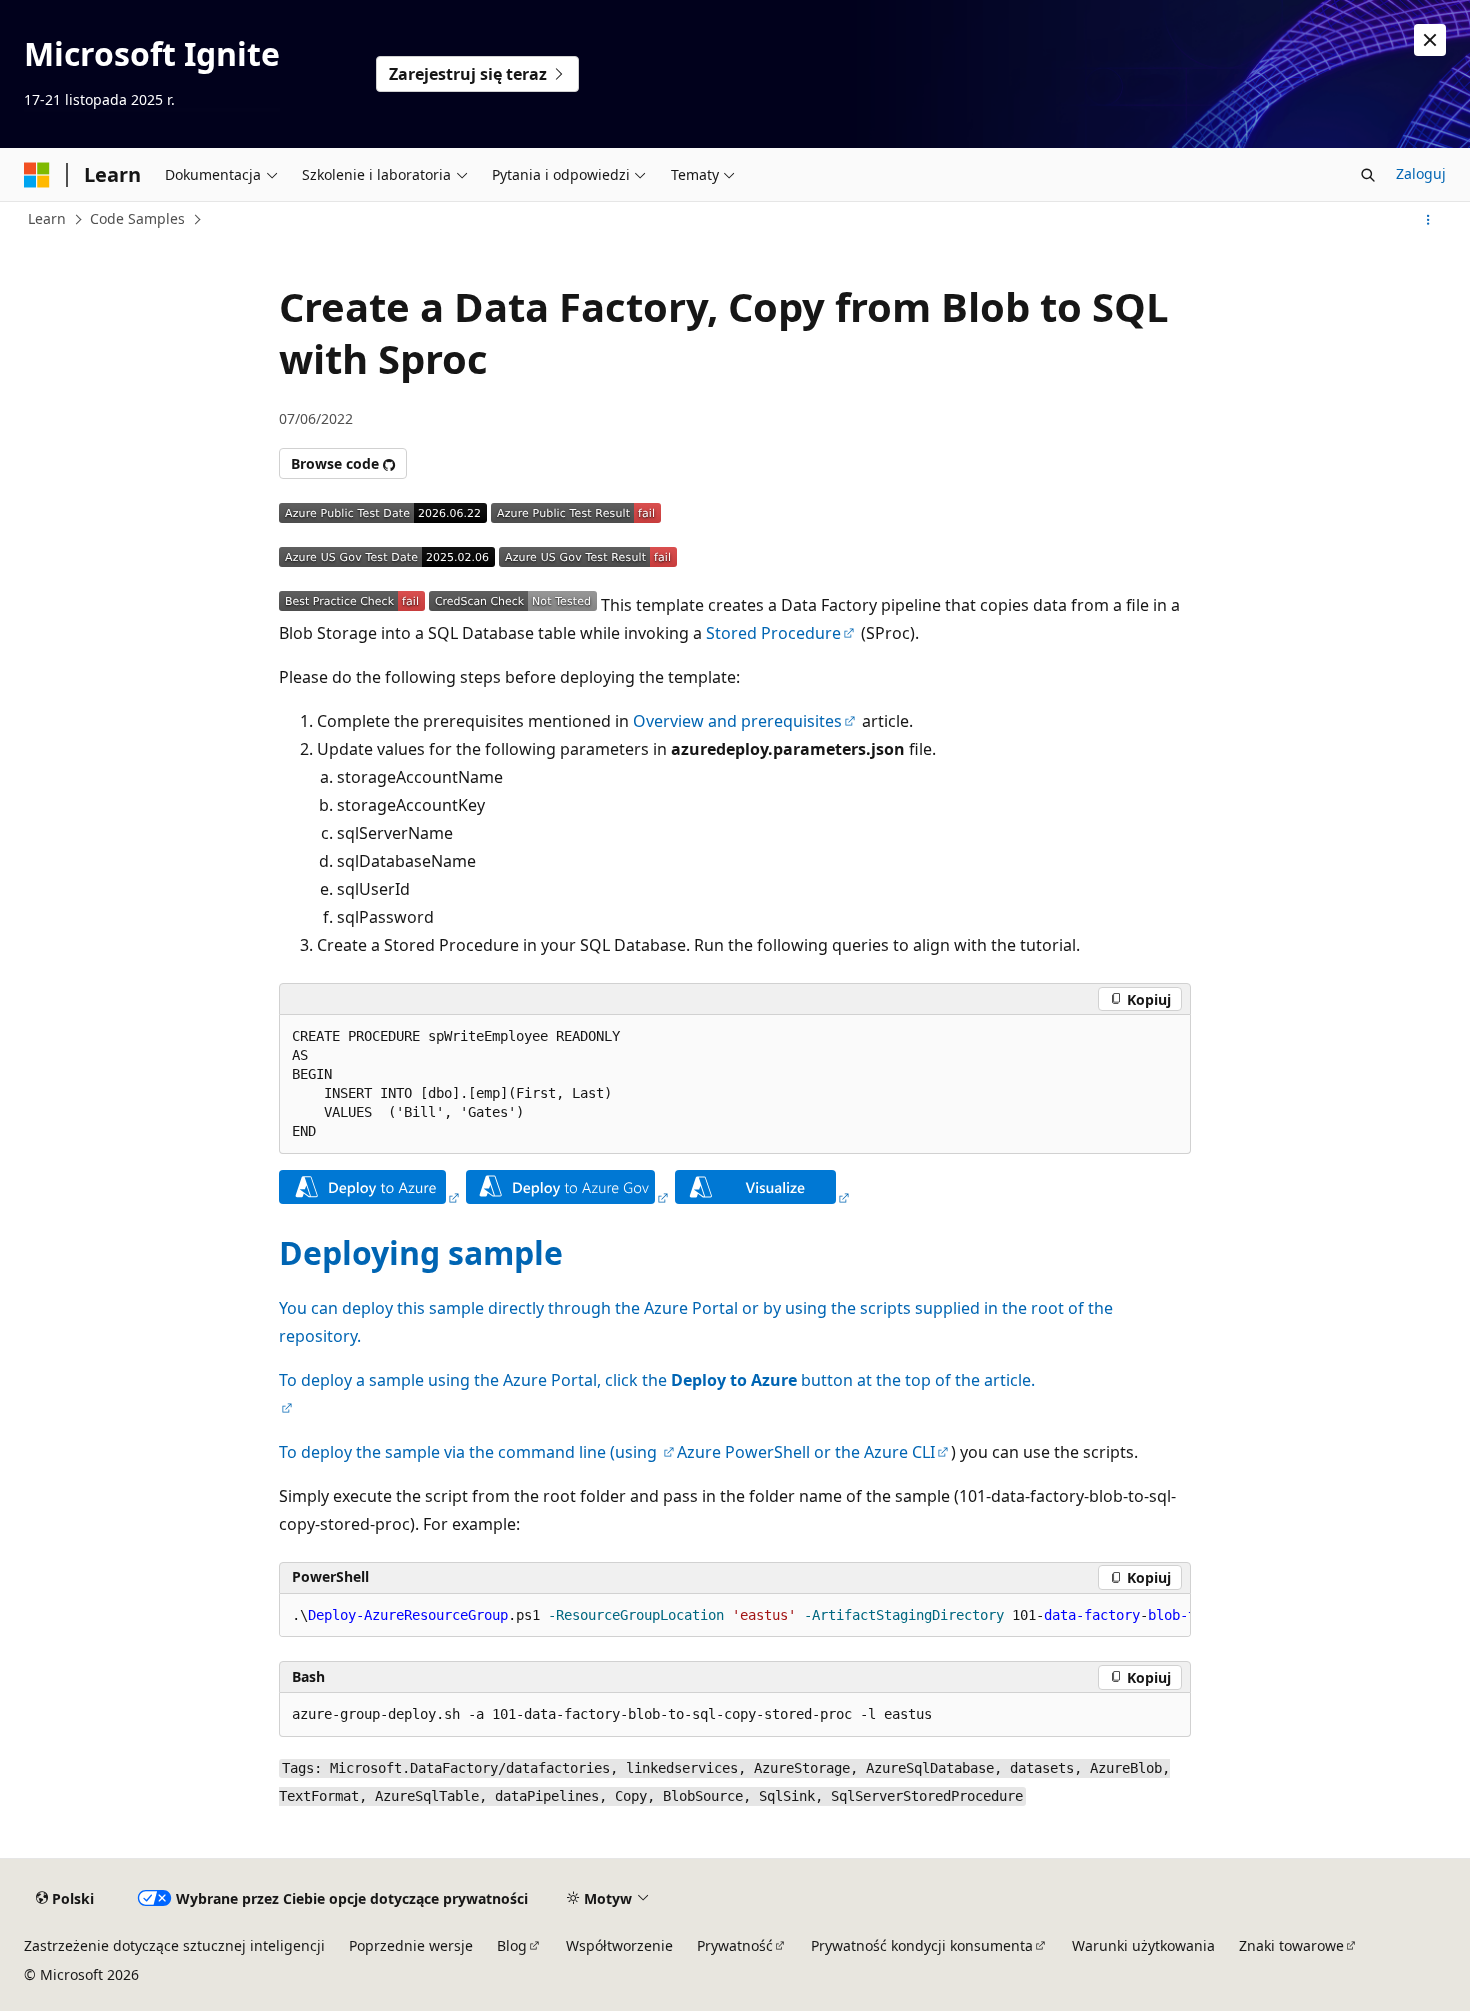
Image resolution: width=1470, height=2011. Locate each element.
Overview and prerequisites (737, 721)
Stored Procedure (773, 633)
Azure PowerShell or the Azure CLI (806, 1452)
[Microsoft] (37, 175)
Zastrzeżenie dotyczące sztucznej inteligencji (174, 1945)
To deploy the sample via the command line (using (470, 1452)
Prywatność (735, 1945)
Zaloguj (1421, 173)
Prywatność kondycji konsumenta (922, 1945)
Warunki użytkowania (1143, 1945)
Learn (47, 218)
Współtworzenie (619, 1945)
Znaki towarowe (1291, 1945)
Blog (512, 1945)
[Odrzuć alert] (1430, 40)
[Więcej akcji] (1428, 220)
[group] (735, 1616)
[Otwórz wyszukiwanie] (1368, 175)
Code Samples (137, 218)
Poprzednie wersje (411, 1945)
